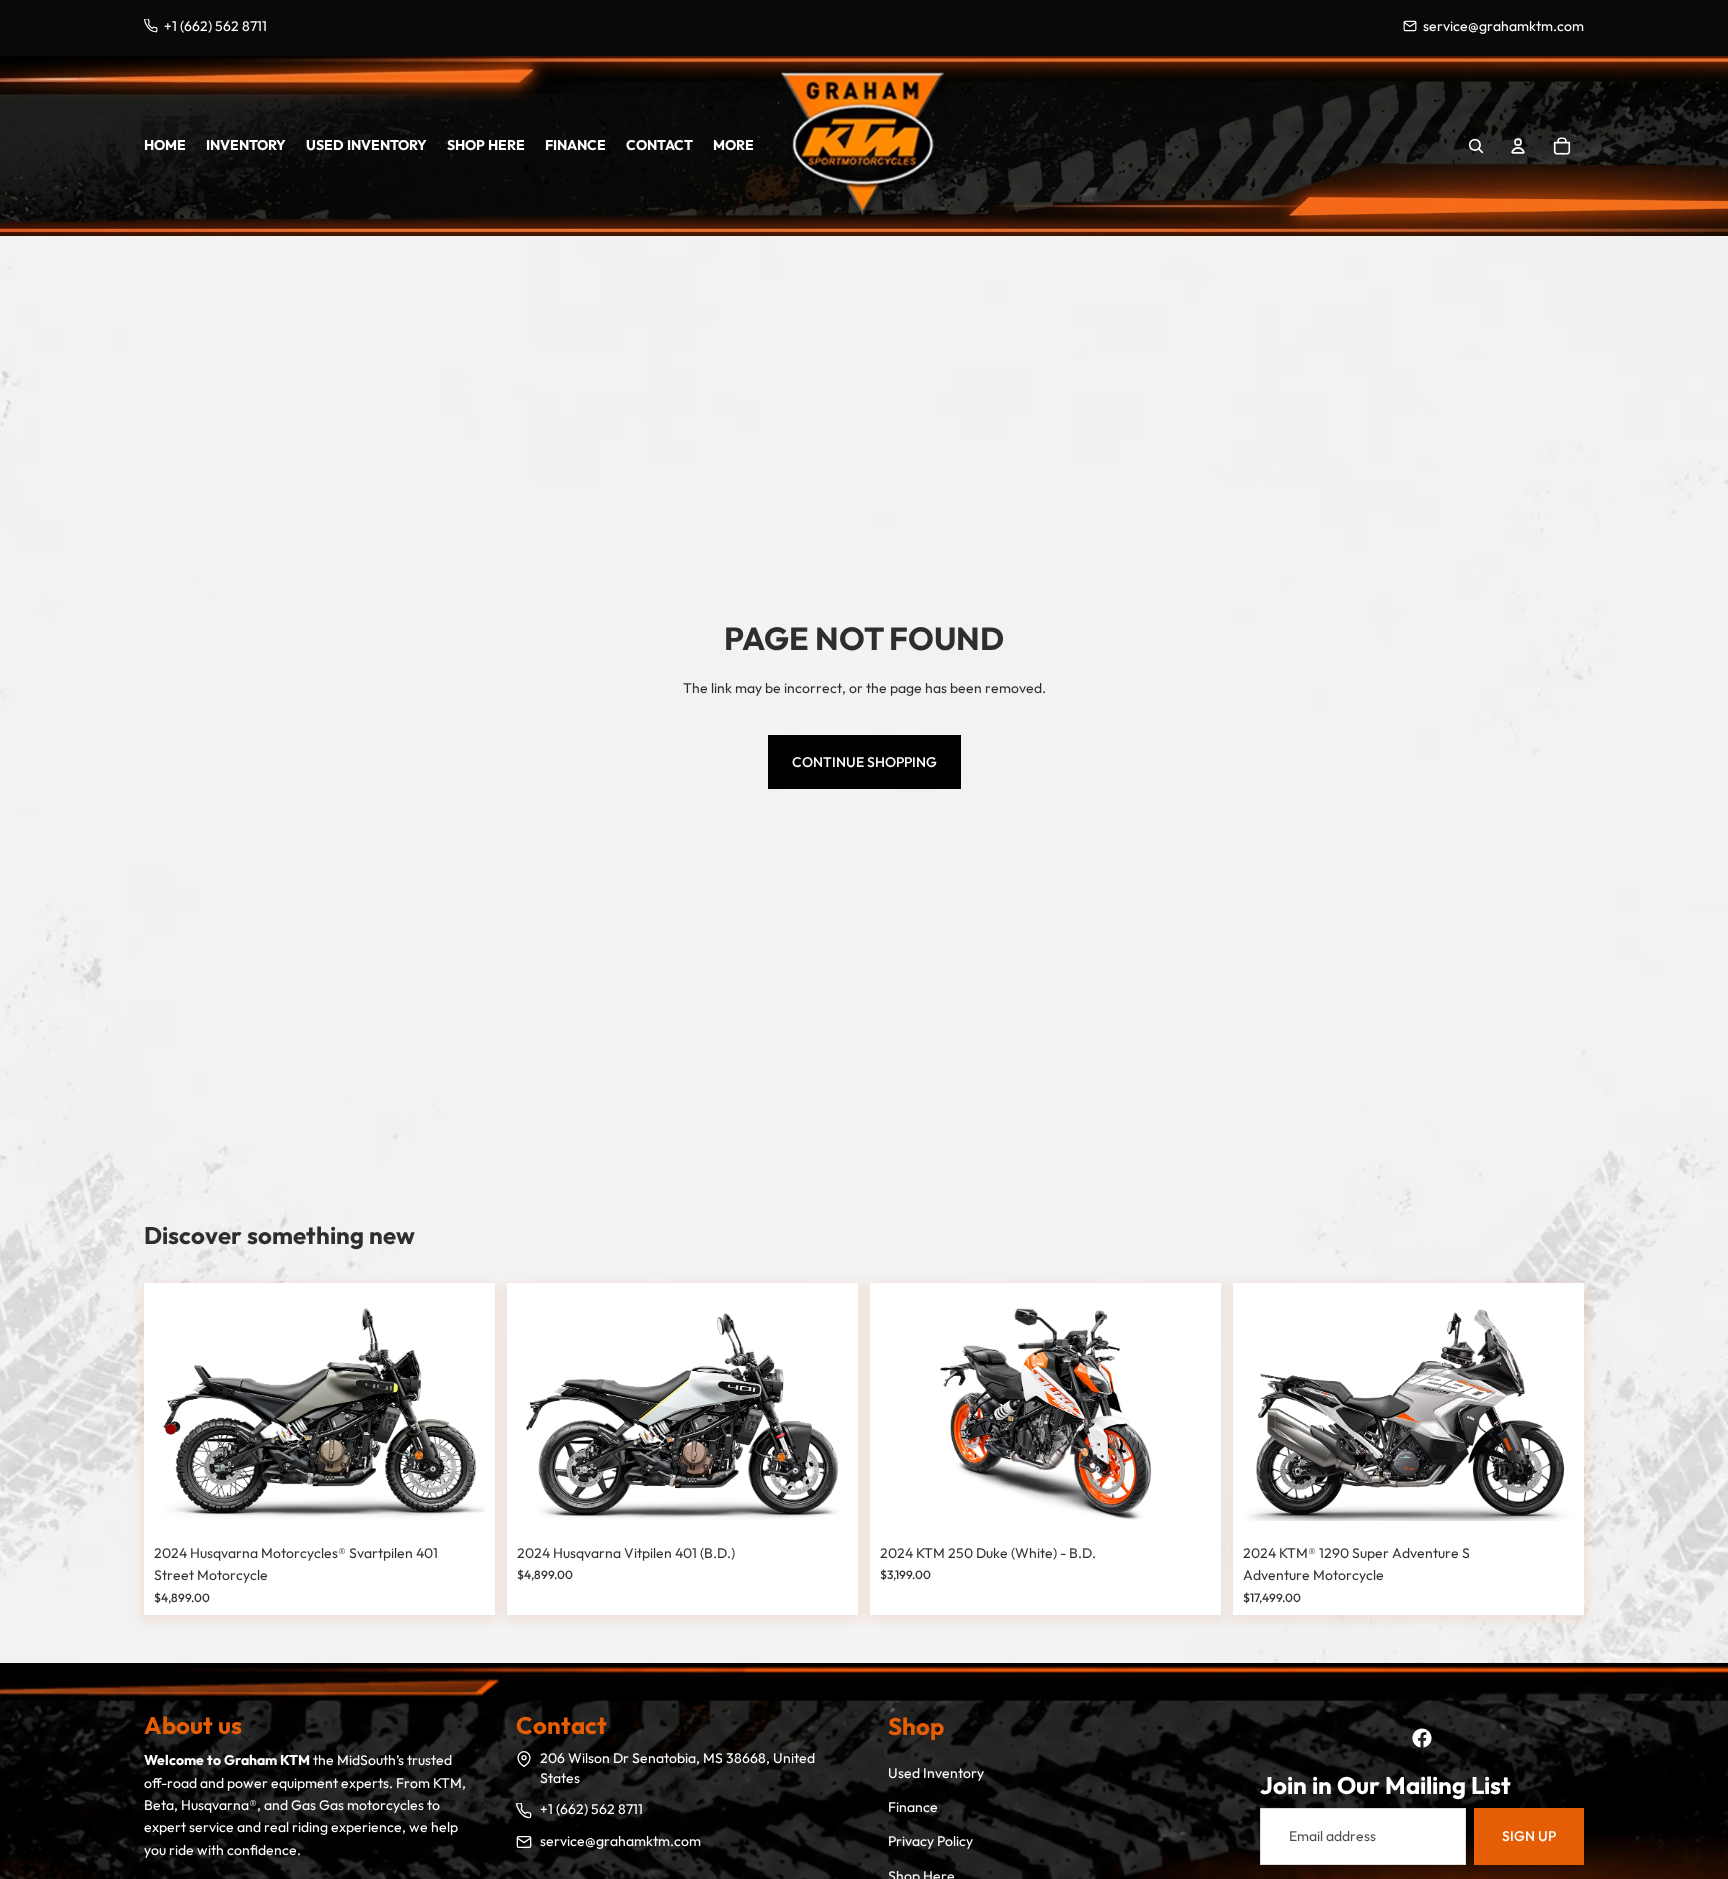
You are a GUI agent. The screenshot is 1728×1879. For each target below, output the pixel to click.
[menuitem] (733, 145)
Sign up (1529, 1836)
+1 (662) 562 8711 (591, 1809)
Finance (913, 1807)
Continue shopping (864, 762)
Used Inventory (936, 1773)
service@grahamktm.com (620, 1841)
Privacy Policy (930, 1841)
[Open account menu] (1518, 146)
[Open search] (1476, 146)
